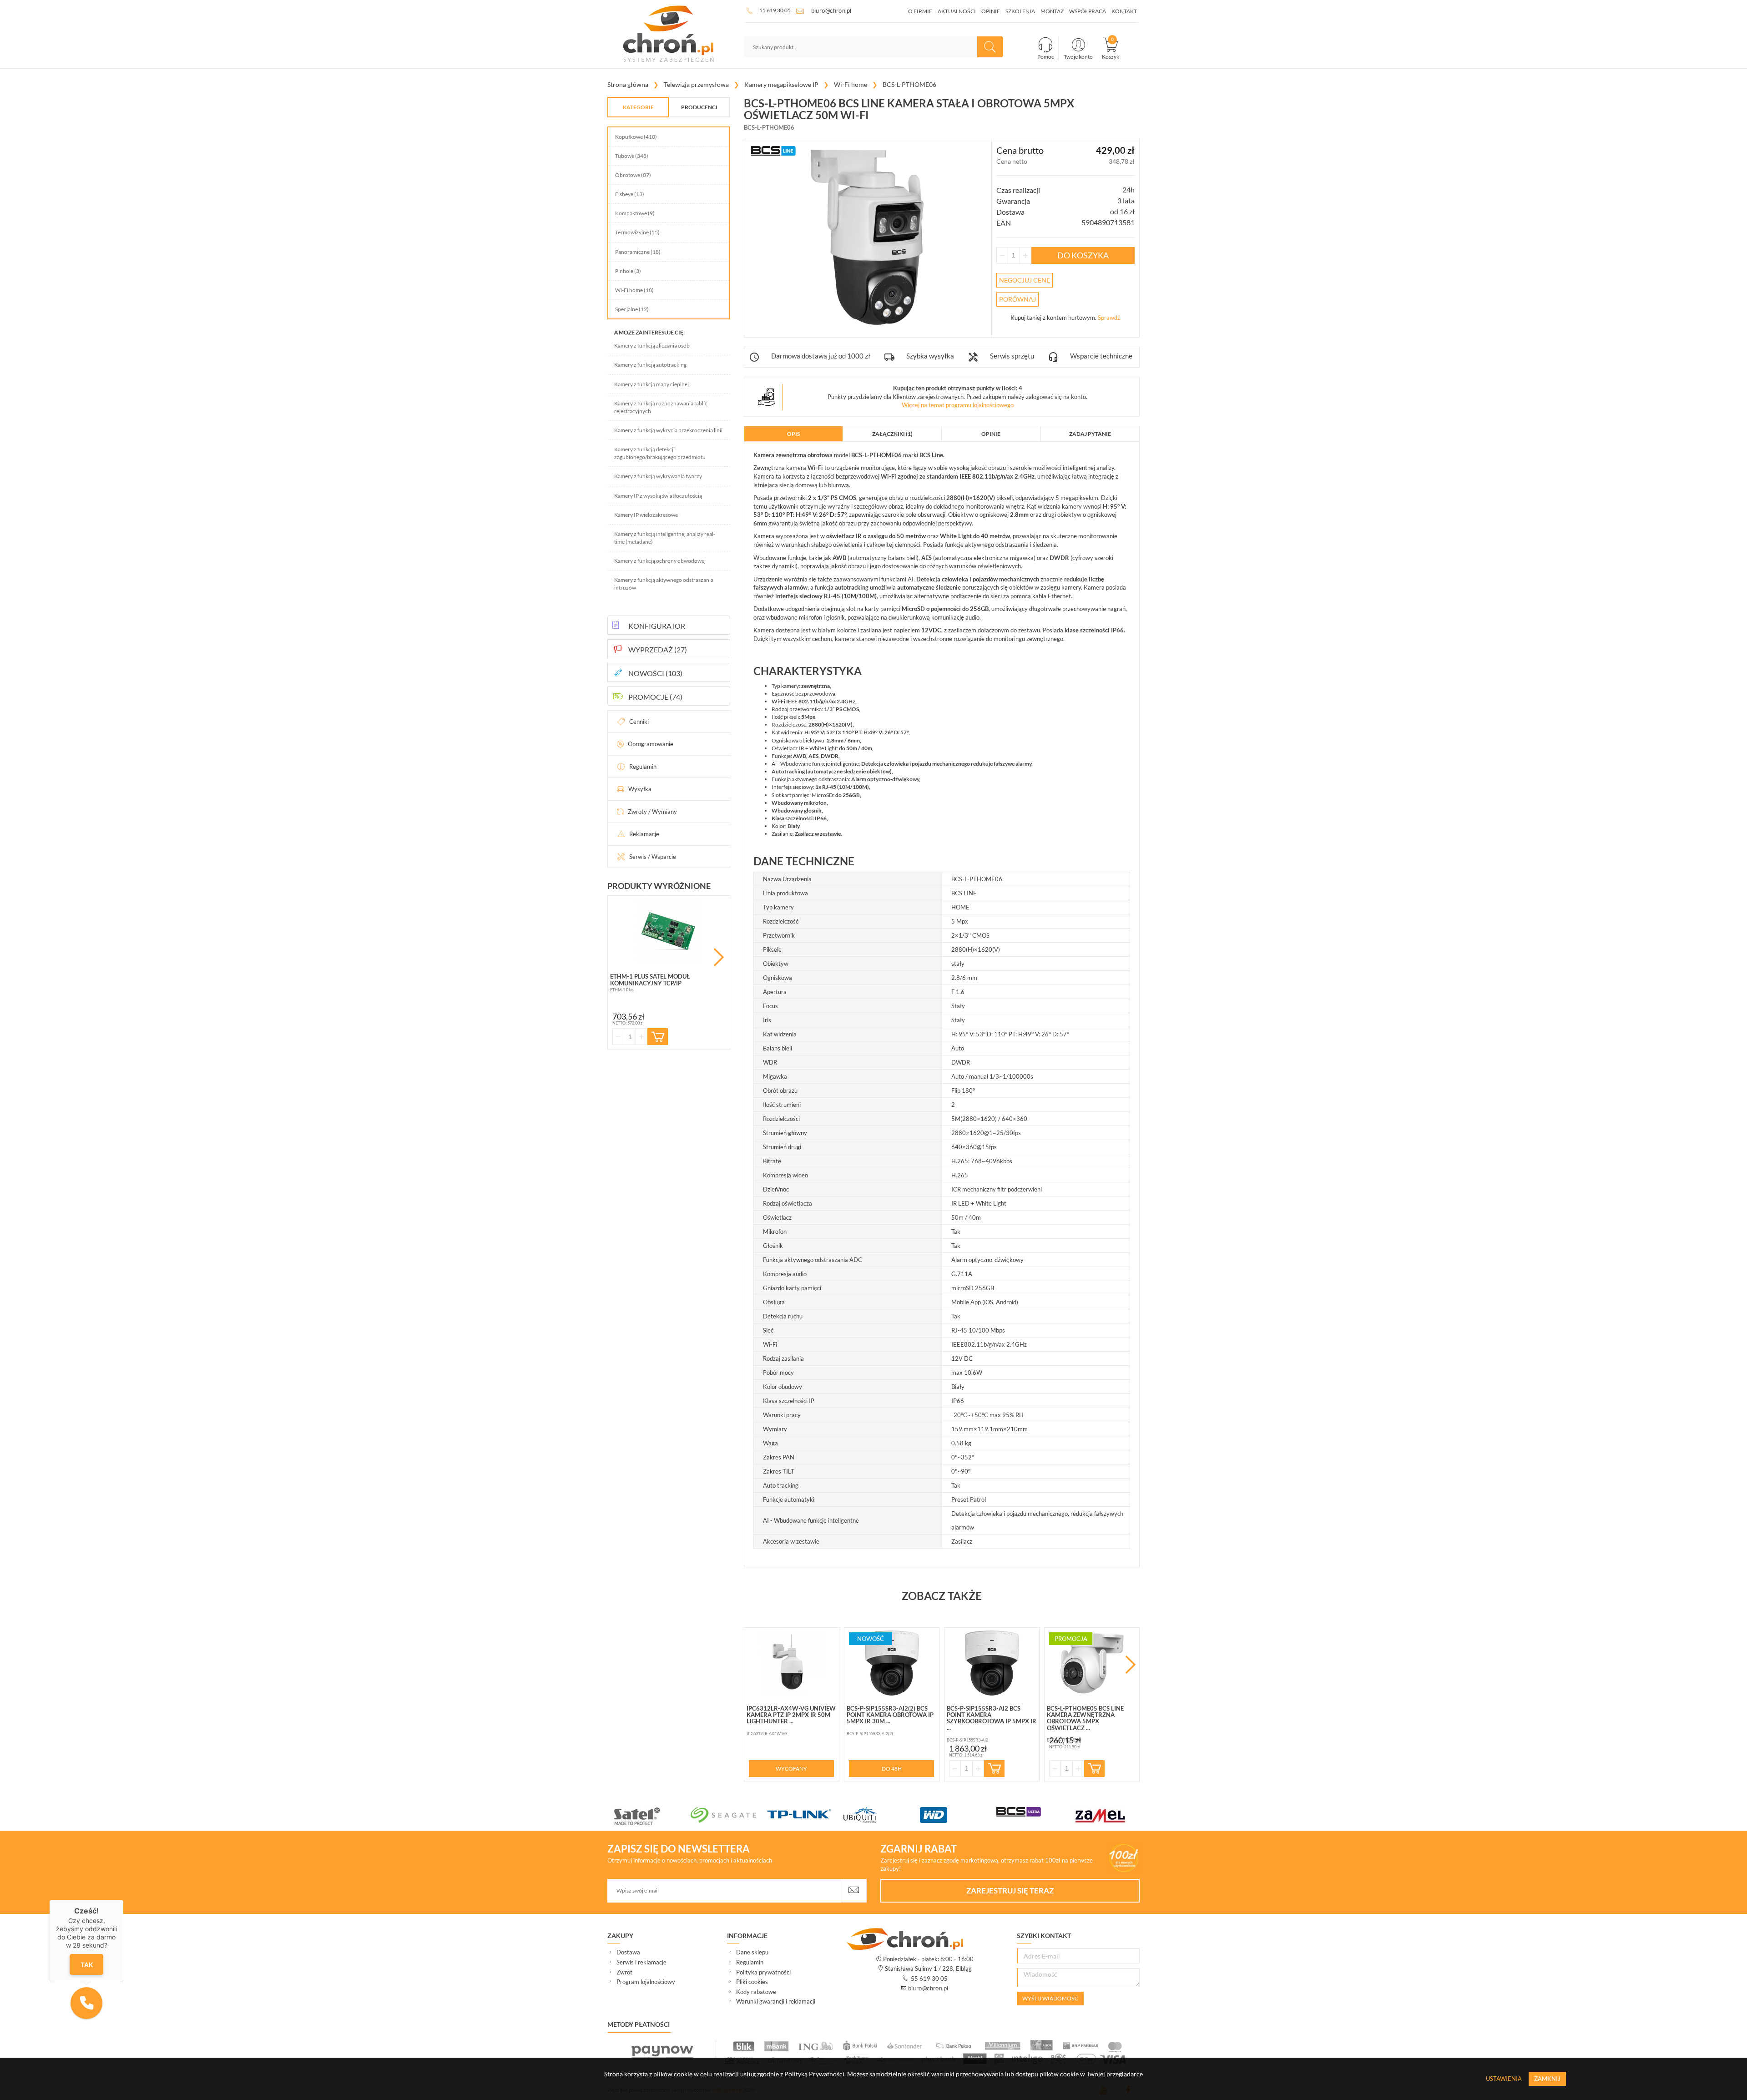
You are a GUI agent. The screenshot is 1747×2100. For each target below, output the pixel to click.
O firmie (920, 11)
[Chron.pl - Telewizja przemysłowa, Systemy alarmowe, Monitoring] (669, 34)
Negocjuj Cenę (1025, 280)
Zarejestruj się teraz (1010, 1891)
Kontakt (1124, 11)
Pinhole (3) (628, 271)
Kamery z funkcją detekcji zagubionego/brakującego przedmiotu (660, 453)
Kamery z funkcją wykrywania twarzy (658, 476)
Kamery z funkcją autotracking (650, 365)
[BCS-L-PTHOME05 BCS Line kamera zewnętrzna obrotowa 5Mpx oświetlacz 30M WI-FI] (1092, 1663)
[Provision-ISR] (1068, 1814)
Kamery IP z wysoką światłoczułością (658, 496)
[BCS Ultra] (686, 1812)
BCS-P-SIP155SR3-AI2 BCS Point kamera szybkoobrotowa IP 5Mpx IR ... (992, 1718)
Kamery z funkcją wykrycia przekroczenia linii (668, 430)
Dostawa (628, 1952)
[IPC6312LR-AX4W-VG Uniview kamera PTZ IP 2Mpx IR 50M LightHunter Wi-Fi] (792, 1663)
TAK (87, 1965)
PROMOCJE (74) (655, 697)
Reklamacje (644, 834)
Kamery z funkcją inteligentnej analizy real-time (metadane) (665, 538)
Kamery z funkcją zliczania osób (652, 346)
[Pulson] (992, 1815)
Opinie (991, 11)
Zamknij (1547, 2079)
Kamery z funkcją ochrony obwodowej (660, 561)
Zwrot (624, 1972)
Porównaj (1017, 299)
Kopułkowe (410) (636, 137)
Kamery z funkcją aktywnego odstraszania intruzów (664, 584)
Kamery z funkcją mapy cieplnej (651, 384)
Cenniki (639, 722)
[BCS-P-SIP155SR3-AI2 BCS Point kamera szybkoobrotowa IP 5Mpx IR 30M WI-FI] (992, 1663)
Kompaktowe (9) (635, 213)
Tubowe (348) (632, 156)
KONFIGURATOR (657, 626)
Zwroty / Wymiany (652, 812)
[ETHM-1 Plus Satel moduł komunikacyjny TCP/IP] (669, 931)
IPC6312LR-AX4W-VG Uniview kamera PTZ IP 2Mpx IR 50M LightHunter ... (791, 1715)
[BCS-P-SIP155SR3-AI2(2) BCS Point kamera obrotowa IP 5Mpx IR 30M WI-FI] (892, 1663)
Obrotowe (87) (633, 175)
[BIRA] (839, 1815)
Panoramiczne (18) (638, 252)
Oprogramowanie (651, 744)
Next (719, 957)
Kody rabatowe (756, 1992)
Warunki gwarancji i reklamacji (776, 2001)
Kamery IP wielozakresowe (646, 515)
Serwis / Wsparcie (653, 857)
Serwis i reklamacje (641, 1962)
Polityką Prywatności (814, 2074)
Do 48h (892, 1769)
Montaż (1052, 11)
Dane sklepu (752, 1952)
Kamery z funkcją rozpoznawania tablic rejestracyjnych (661, 407)
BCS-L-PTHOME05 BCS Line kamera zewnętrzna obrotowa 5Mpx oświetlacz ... (1085, 1718)
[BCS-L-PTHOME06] (868, 237)
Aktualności (957, 11)
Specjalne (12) (632, 309)
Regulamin (643, 767)
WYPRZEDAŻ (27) (658, 649)
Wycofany (791, 1769)
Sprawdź (1109, 318)
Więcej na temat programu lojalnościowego (958, 405)
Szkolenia (1020, 11)
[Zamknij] (123, 1900)
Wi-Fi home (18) (634, 290)
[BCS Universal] (915, 1817)
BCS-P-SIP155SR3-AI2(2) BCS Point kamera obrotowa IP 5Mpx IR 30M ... (890, 1715)
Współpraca (1088, 11)
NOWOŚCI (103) (655, 673)
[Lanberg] (1145, 1812)
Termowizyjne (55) (637, 232)
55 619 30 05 (775, 10)
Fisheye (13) (630, 194)
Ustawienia (1504, 2079)
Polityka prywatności (763, 1972)
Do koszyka (1083, 255)
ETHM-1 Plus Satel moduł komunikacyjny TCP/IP (650, 979)
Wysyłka (640, 789)
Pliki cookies (752, 1982)
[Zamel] (762, 1816)
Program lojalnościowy (646, 1982)
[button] (86, 2003)
